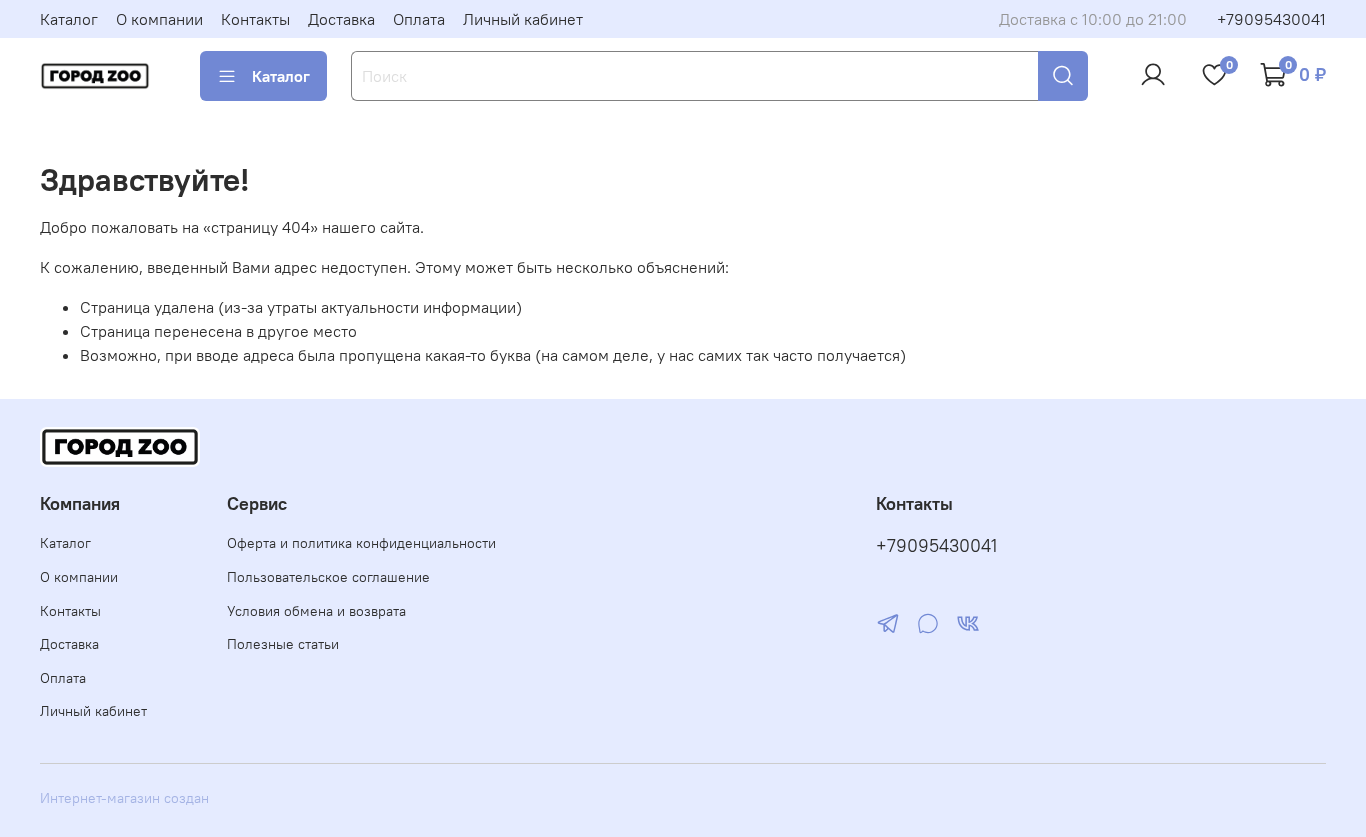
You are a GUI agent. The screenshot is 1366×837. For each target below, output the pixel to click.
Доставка (341, 19)
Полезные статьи (283, 644)
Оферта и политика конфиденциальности (361, 543)
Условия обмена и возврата (316, 611)
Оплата (419, 19)
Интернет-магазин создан (124, 798)
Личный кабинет (523, 19)
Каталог (69, 19)
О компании (159, 19)
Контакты (255, 19)
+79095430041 (1271, 19)
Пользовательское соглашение (328, 577)
